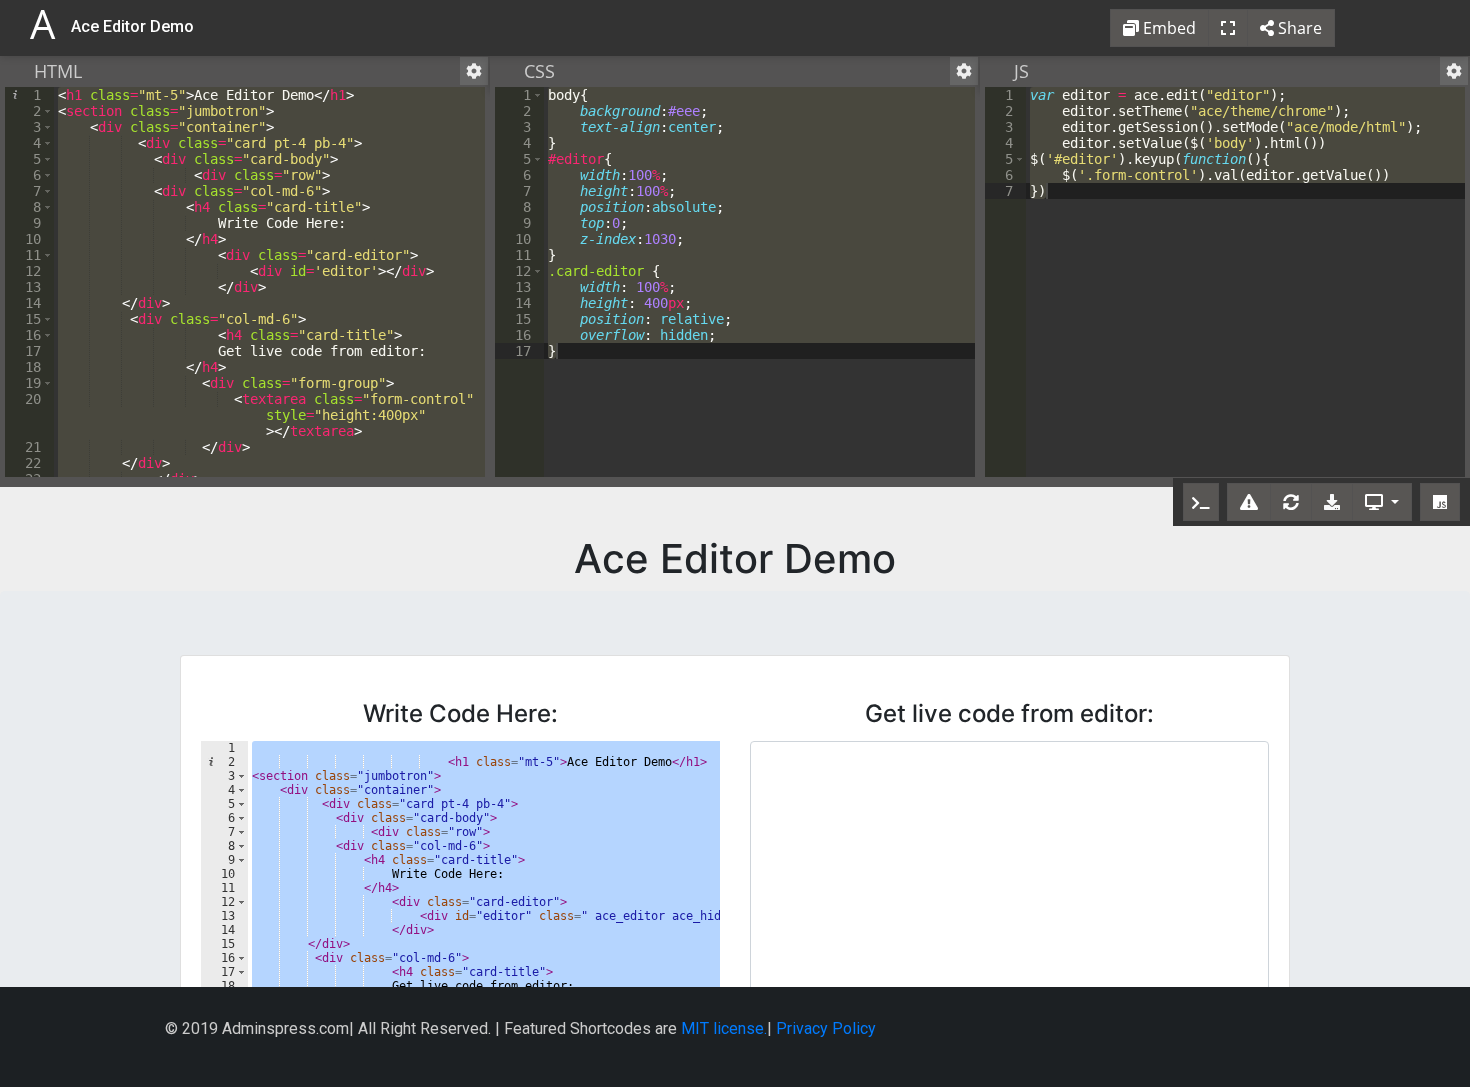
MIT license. (724, 1028)
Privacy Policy (826, 1028)
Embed (1167, 28)
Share (1298, 28)
